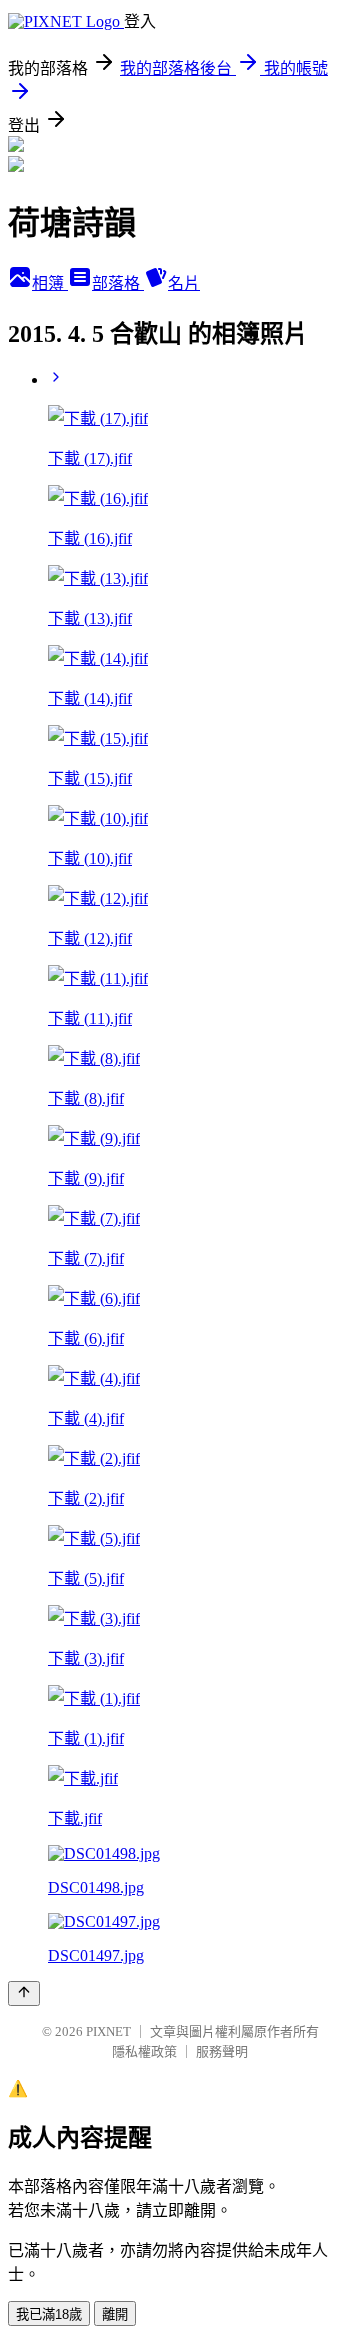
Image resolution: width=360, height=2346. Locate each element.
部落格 (118, 283)
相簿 (50, 283)
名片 (184, 283)
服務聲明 (222, 2051)
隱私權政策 (144, 2051)
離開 (115, 2314)
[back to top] (24, 1993)
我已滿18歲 (49, 2314)
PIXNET (108, 2031)
